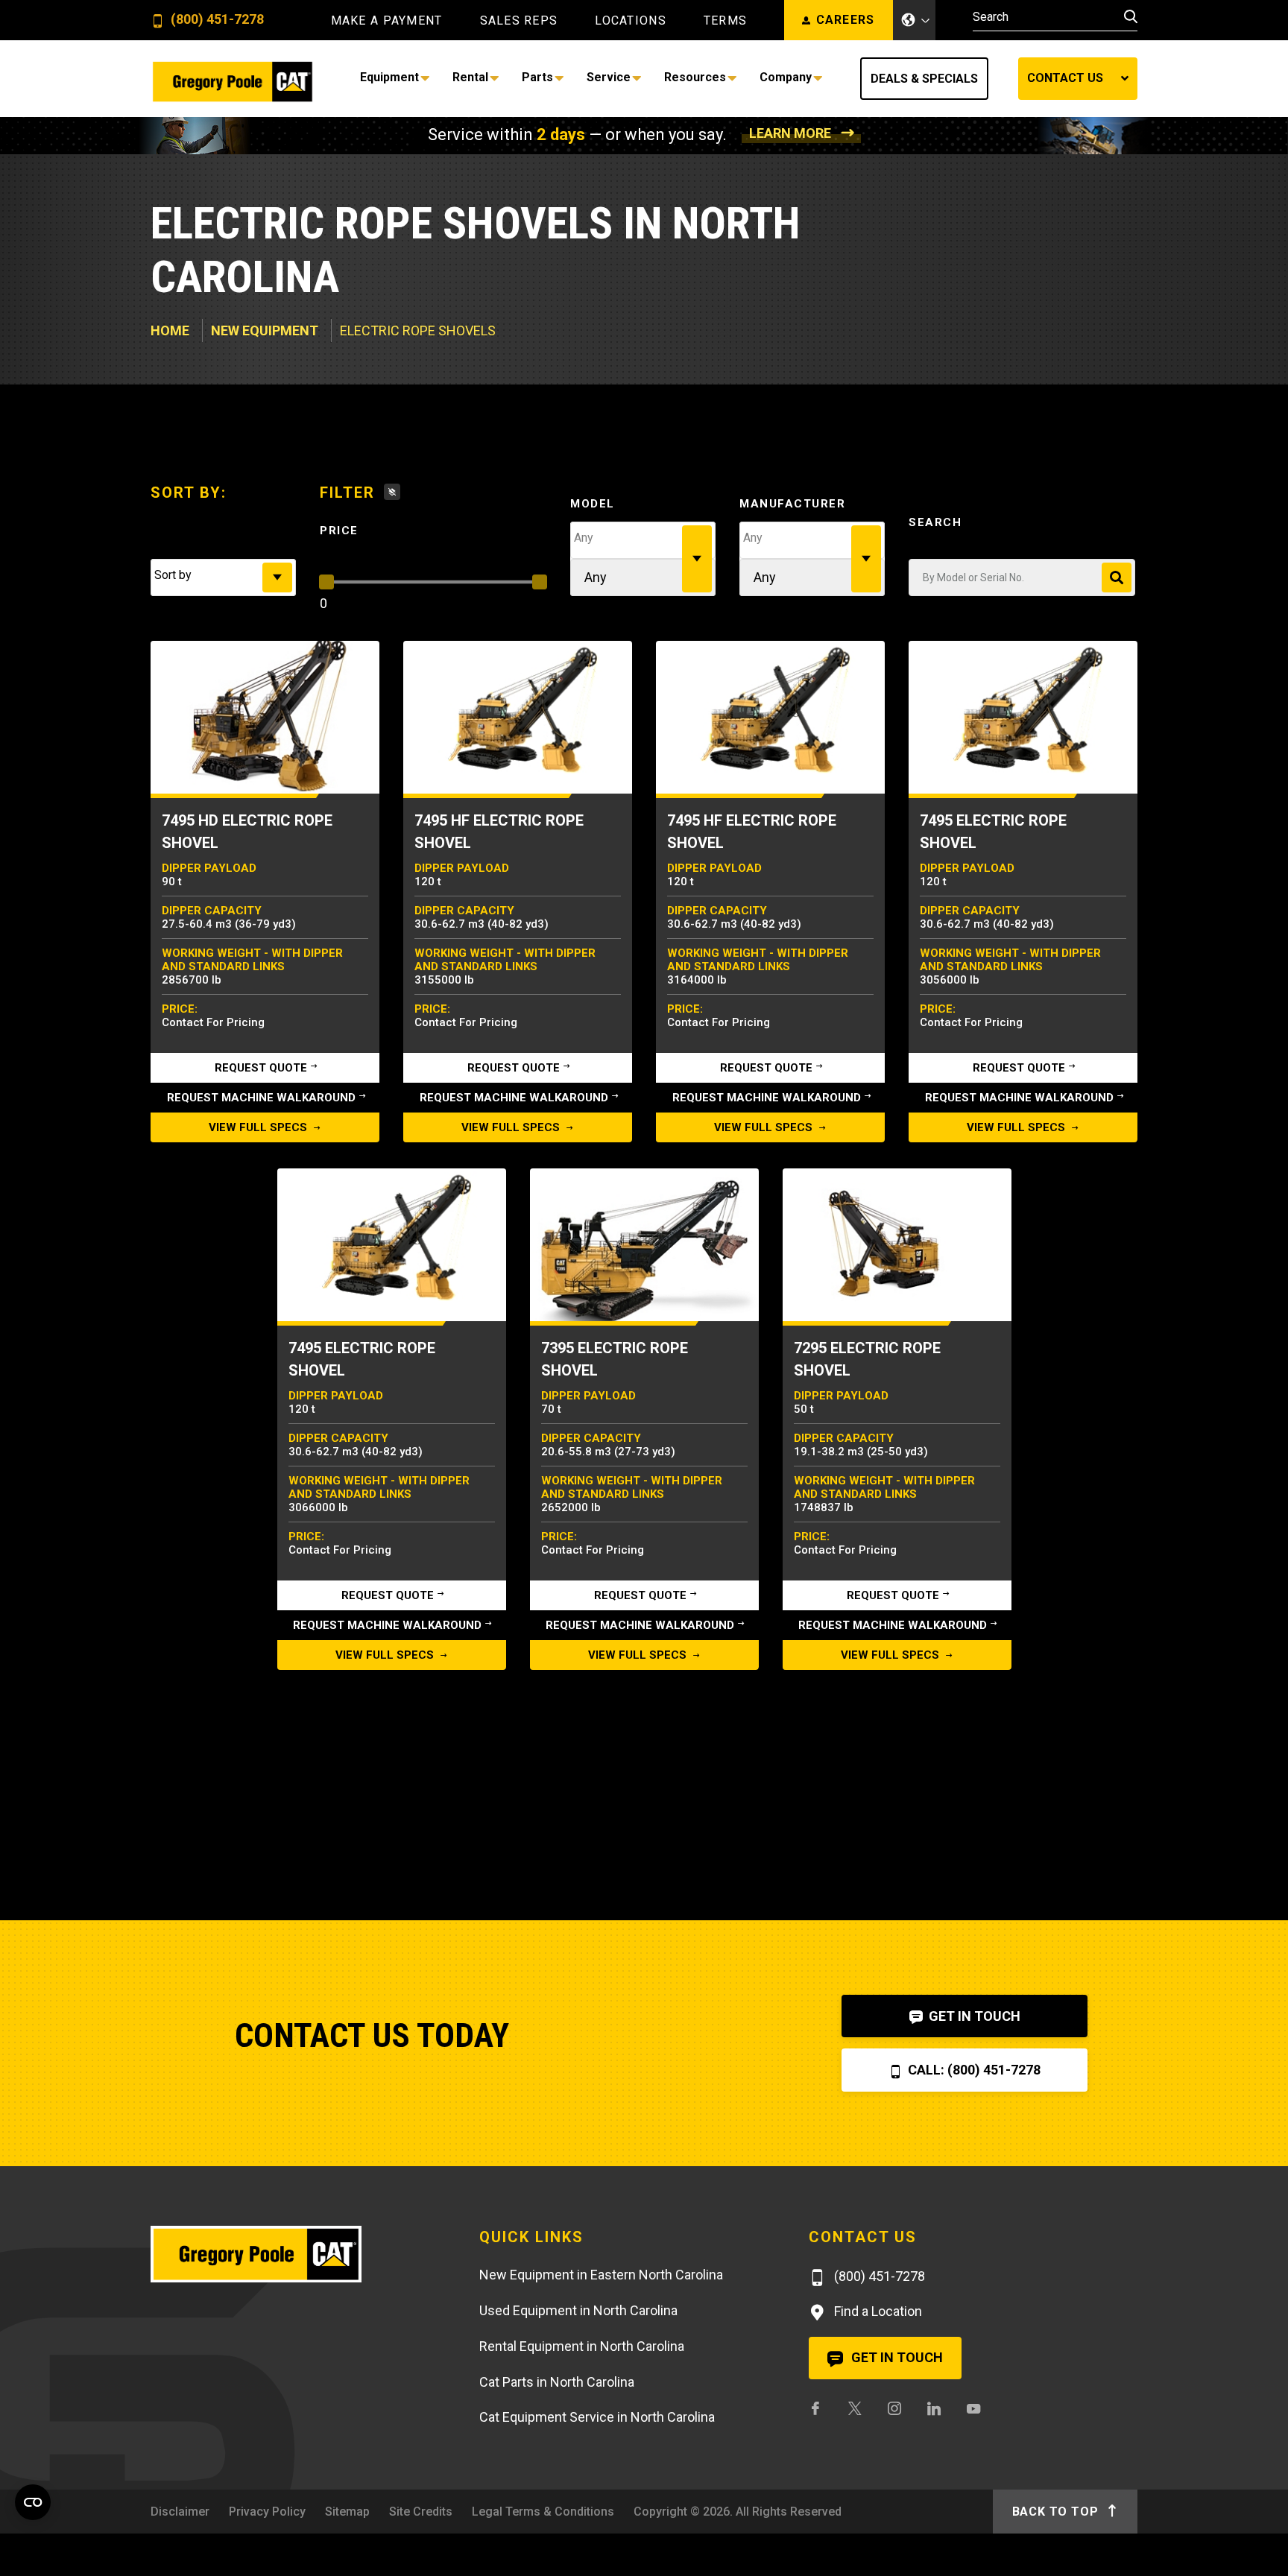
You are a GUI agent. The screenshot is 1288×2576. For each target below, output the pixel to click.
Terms (725, 21)
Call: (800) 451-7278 (973, 2070)
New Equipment (265, 330)
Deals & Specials (924, 79)
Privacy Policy (267, 2512)
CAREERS (846, 20)
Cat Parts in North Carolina (557, 2382)
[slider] (326, 582)
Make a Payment (387, 21)
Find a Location (877, 2311)
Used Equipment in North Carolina (578, 2310)
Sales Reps (519, 21)
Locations (631, 21)
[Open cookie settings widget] (33, 2502)
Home (170, 330)
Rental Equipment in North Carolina (582, 2346)
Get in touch (896, 2357)
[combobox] (223, 577)
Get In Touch (973, 2016)
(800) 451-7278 (216, 20)
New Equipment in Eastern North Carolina (601, 2275)
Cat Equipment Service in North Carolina (597, 2417)
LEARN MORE (790, 133)
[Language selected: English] (915, 20)
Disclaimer (180, 2512)
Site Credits (421, 2512)
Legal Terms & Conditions (543, 2512)
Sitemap (347, 2512)
